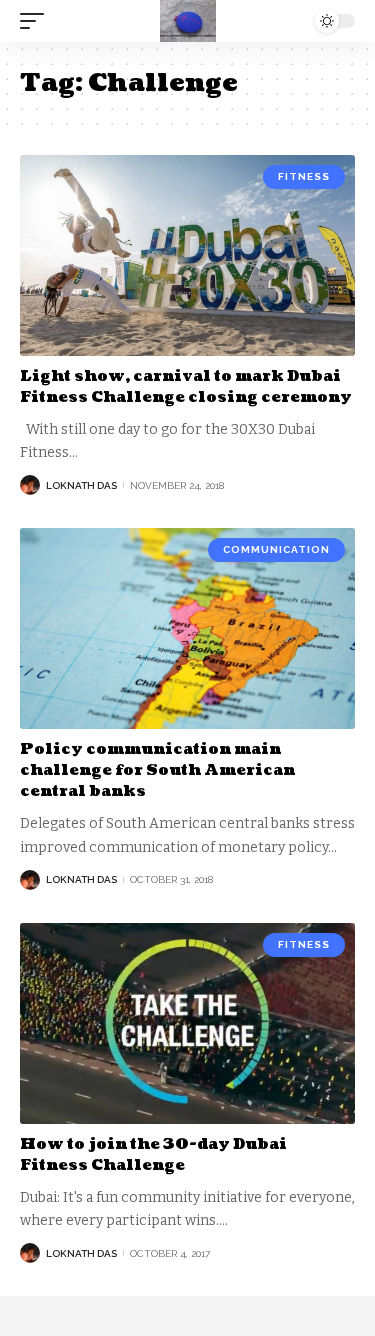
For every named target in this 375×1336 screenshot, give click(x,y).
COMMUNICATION (276, 549)
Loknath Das (81, 485)
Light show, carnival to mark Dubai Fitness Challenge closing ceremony (186, 387)
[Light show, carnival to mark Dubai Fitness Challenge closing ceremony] (187, 255)
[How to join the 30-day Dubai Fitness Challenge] (187, 1023)
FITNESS (304, 176)
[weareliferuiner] (188, 21)
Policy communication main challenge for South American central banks (157, 770)
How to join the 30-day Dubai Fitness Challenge (153, 1155)
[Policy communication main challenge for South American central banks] (187, 628)
